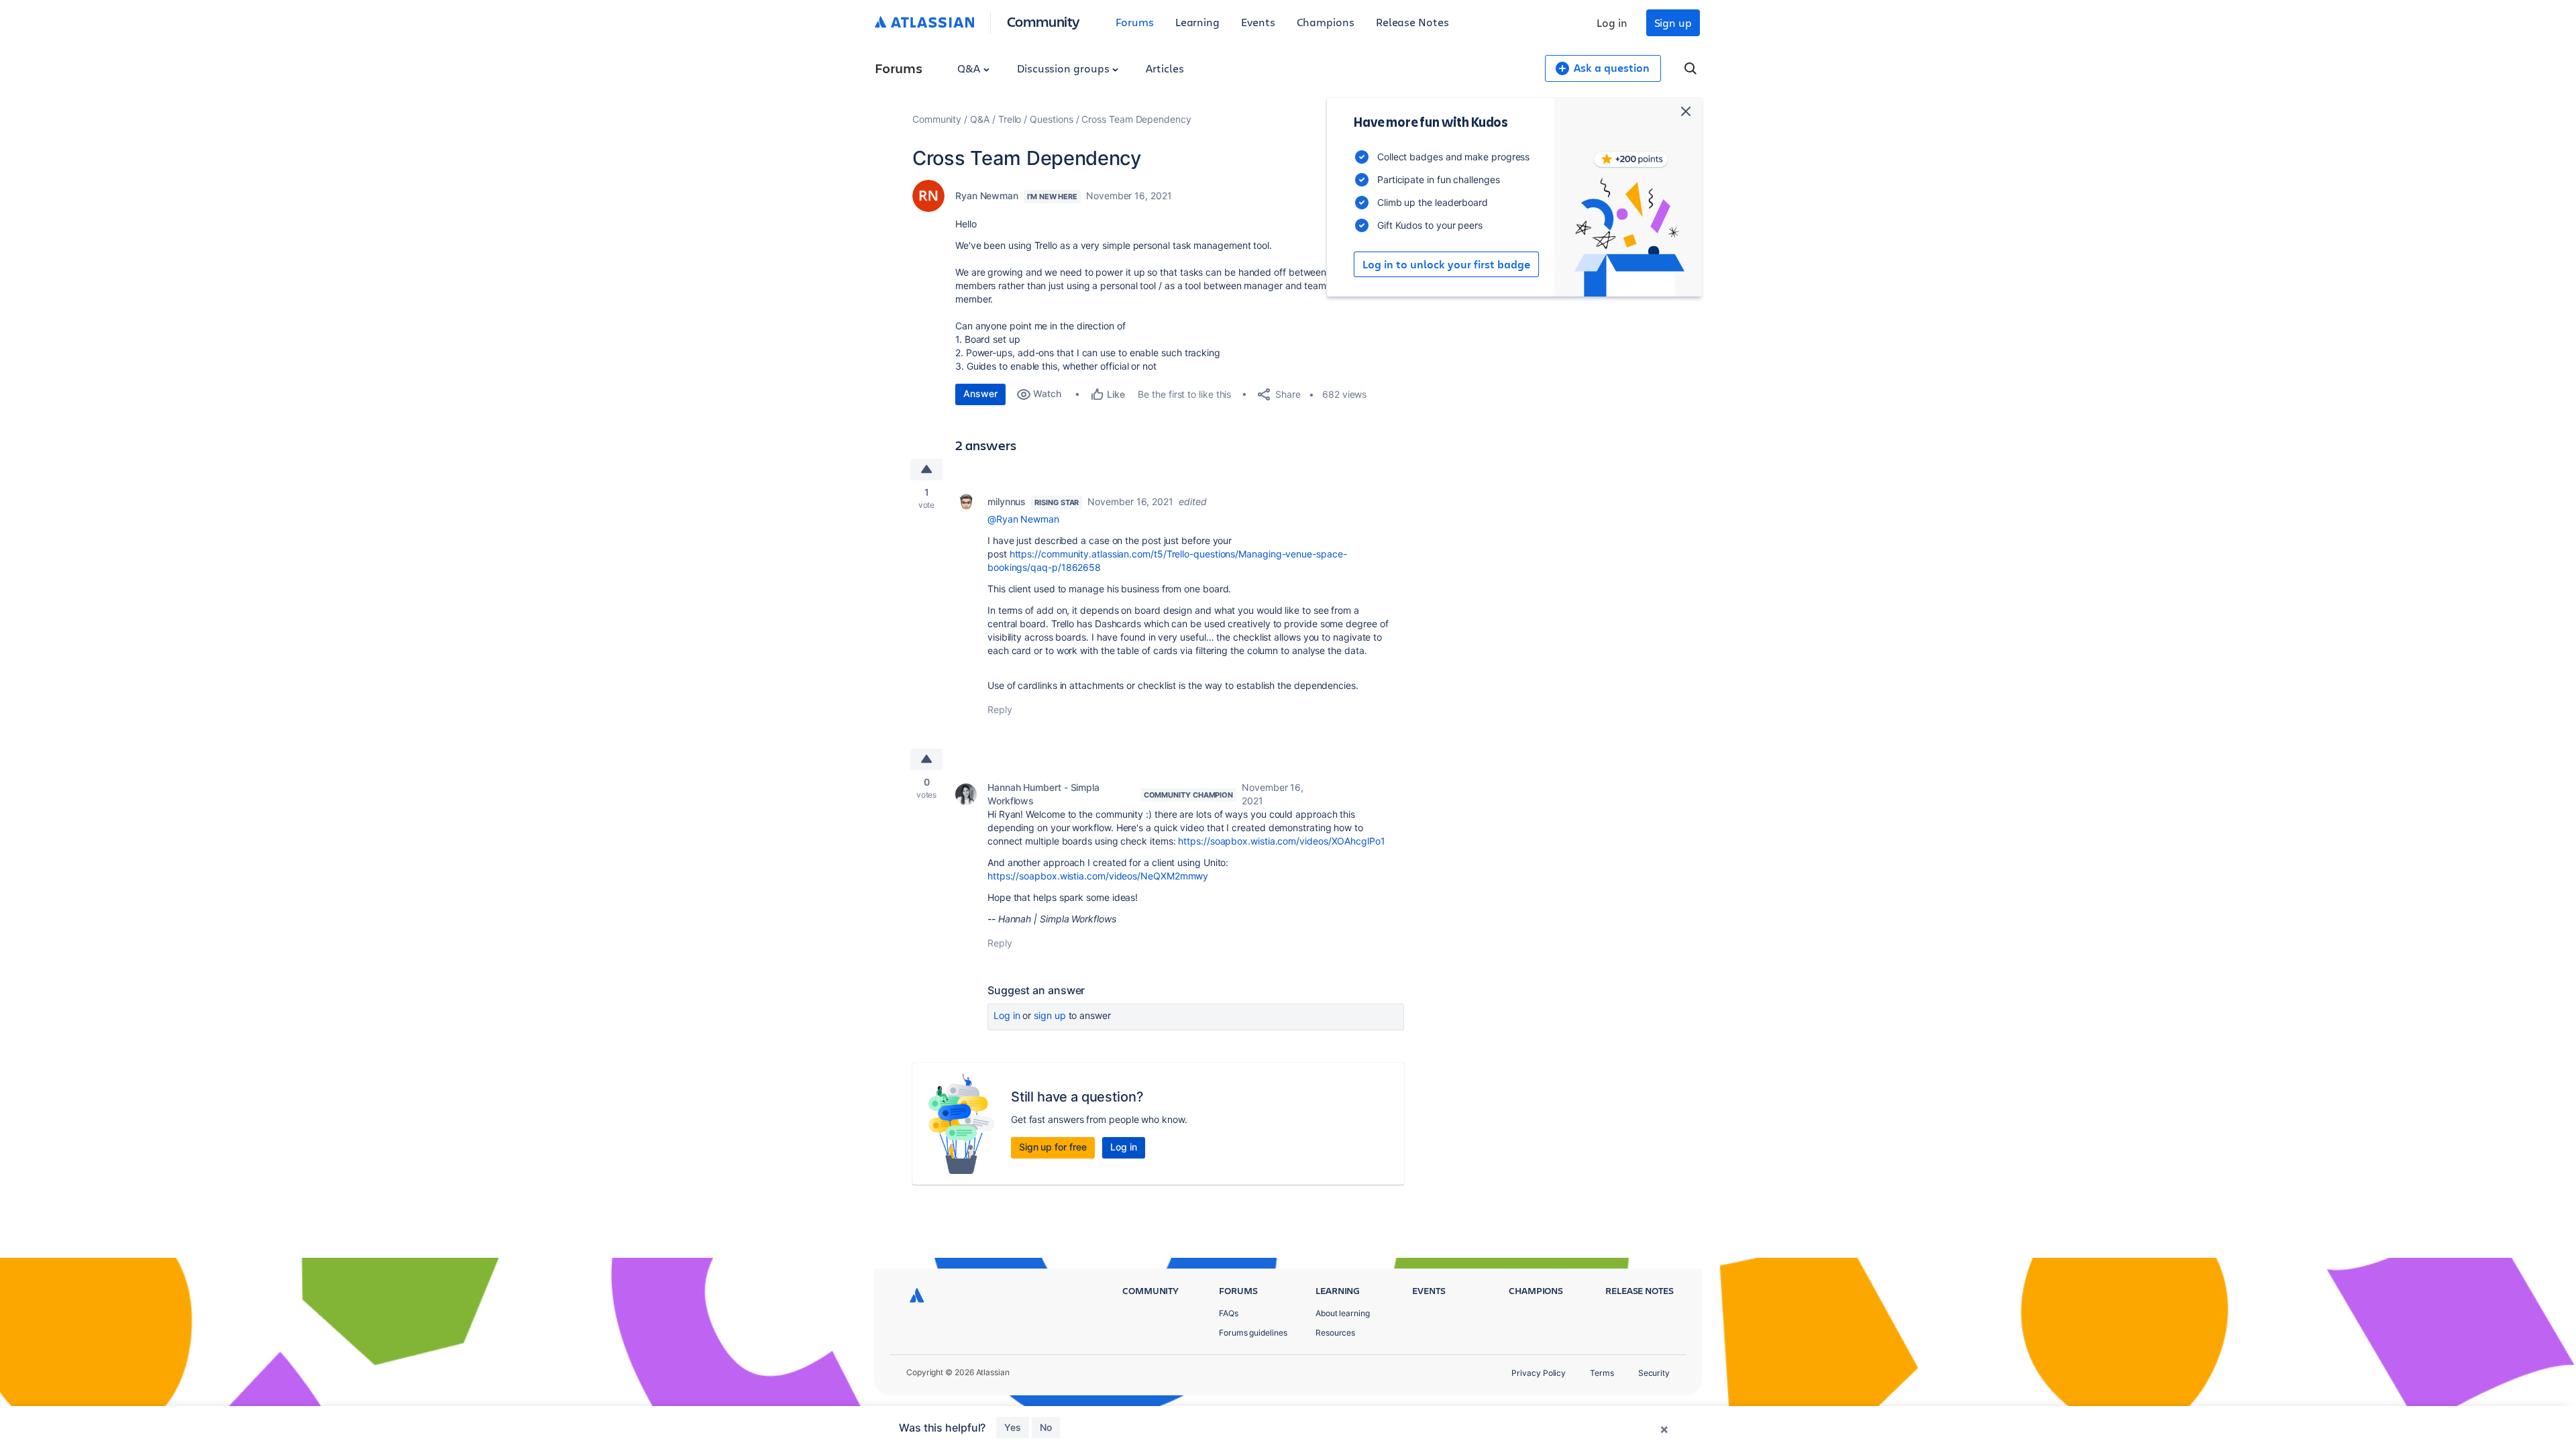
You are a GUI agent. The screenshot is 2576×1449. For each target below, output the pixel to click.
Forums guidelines (1253, 1333)
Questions (1051, 119)
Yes (1013, 1427)
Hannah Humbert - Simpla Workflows (1043, 794)
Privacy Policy (1539, 1373)
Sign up (1673, 22)
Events (1258, 22)
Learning (1197, 22)
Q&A (970, 68)
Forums (1135, 22)
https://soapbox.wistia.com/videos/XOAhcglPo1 (1281, 841)
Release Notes (1412, 22)
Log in (1612, 22)
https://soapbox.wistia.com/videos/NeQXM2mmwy (1098, 876)
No (1046, 1427)
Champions (1326, 22)
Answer (980, 393)
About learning (1343, 1313)
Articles (1165, 68)
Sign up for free (1053, 1147)
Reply (1000, 709)
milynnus (1007, 501)
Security (1654, 1373)
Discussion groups (1065, 68)
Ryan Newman (987, 196)
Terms (1602, 1373)
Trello (1010, 119)
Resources (1335, 1333)
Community (1043, 21)
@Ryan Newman (1023, 519)
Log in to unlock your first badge (1446, 264)
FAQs (1229, 1313)
